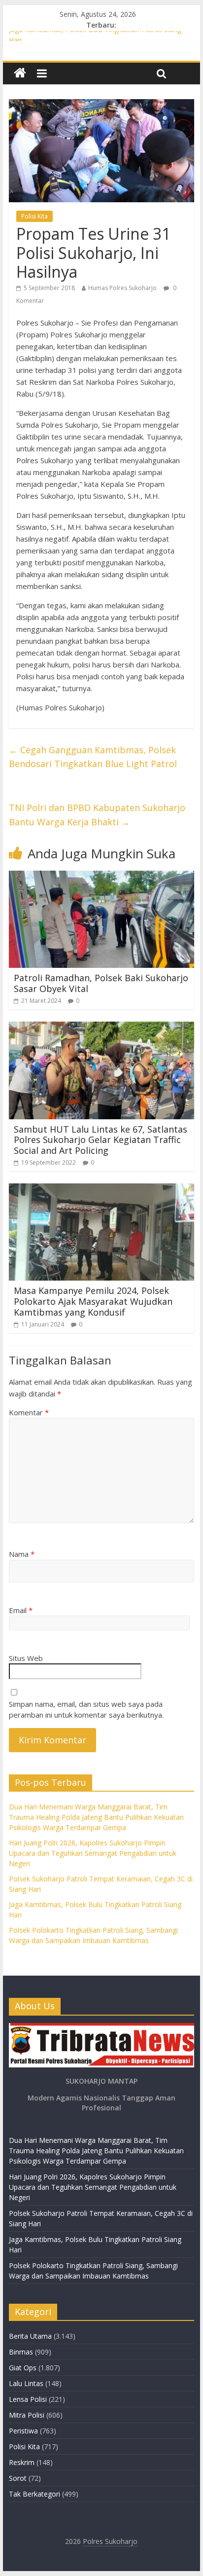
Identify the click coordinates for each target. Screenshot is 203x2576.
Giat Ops (23, 2368)
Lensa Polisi (28, 2399)
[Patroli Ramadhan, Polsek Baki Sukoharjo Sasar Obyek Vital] (101, 877)
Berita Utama (30, 2336)
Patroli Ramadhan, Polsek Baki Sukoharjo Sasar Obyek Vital (101, 983)
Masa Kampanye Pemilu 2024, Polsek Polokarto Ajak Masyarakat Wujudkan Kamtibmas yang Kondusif (93, 1301)
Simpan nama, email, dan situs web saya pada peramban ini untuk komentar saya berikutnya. (86, 1710)
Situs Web (26, 1658)
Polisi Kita (34, 216)
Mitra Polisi (27, 2415)
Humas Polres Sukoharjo (122, 288)
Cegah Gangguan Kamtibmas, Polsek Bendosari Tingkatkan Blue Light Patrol (93, 757)
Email (21, 1610)
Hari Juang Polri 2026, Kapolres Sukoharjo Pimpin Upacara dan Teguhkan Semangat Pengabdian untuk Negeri (93, 1853)
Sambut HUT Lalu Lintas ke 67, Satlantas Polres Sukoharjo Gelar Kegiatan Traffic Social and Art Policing (101, 1140)
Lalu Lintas (26, 2383)
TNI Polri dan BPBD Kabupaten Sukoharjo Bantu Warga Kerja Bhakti (97, 815)
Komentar (29, 1412)
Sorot (18, 2478)
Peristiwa (23, 2431)
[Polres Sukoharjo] (20, 73)
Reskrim (22, 2462)
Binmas (21, 2352)
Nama (22, 1554)
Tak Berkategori (34, 2494)
